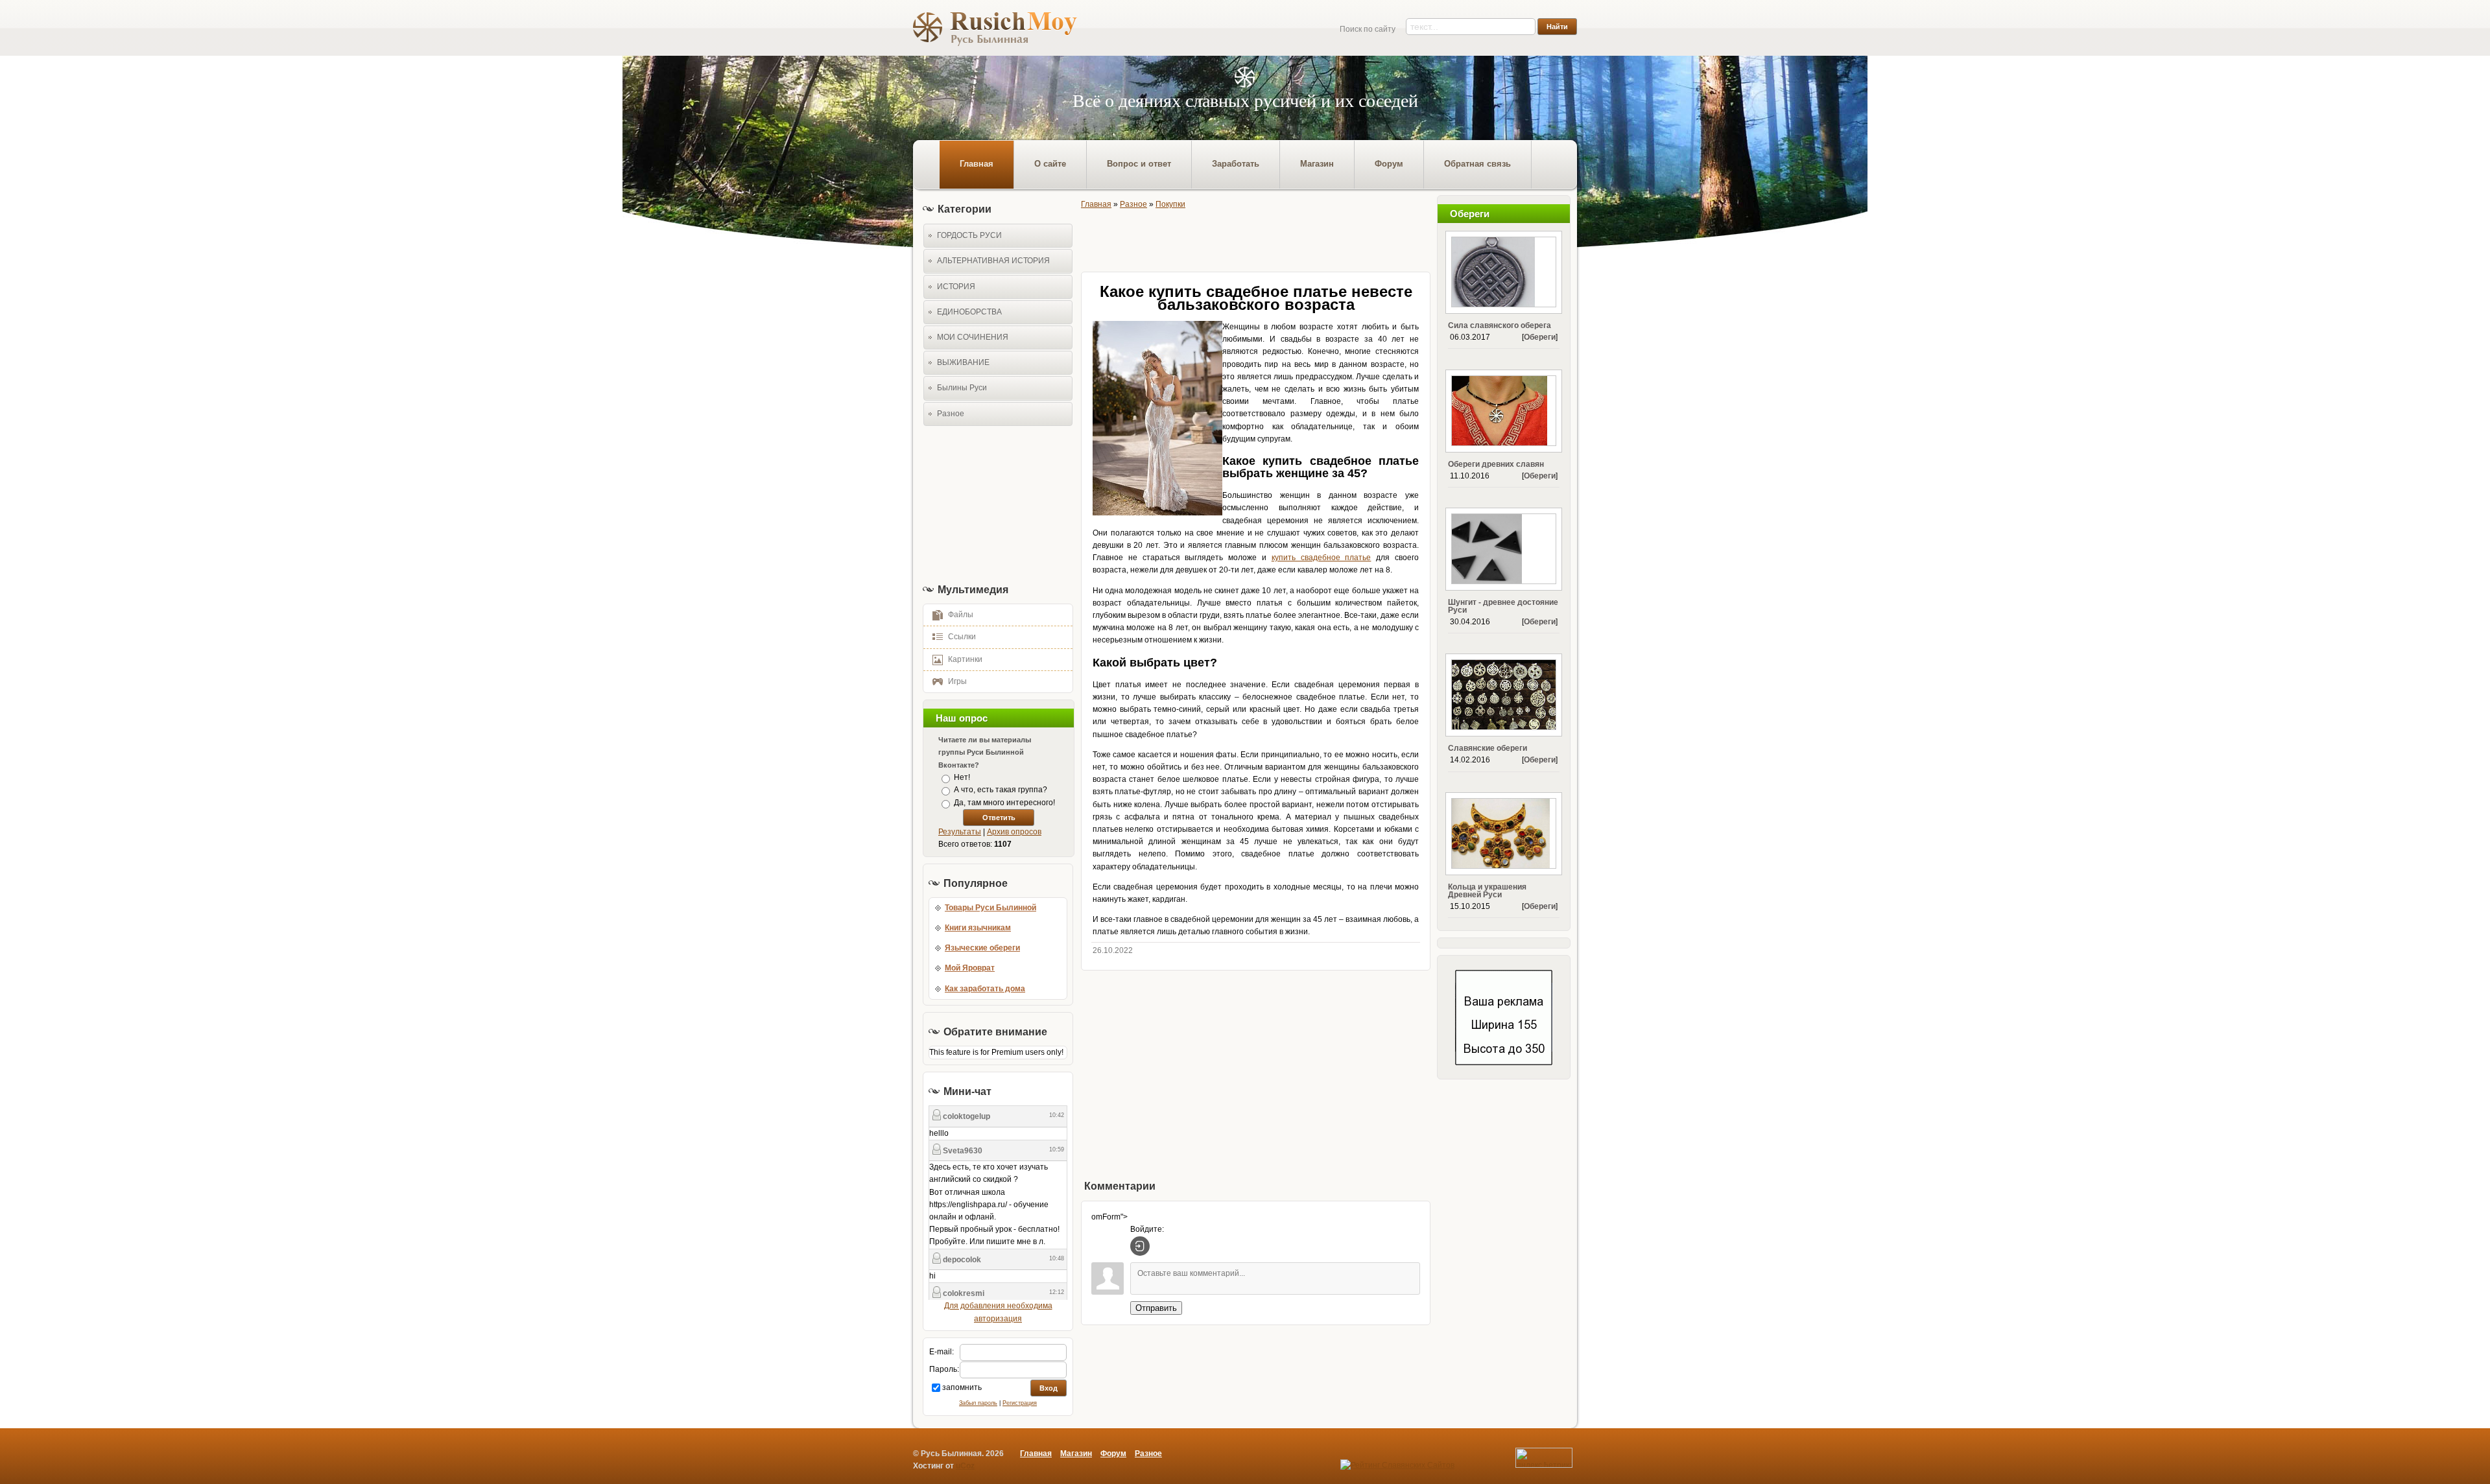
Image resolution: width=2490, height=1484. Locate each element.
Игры (957, 681)
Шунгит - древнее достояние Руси (1503, 606)
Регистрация (1020, 1403)
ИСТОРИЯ (956, 287)
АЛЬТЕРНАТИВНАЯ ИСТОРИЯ (993, 261)
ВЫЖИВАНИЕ (963, 362)
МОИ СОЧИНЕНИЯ (973, 337)
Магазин (1076, 1454)
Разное (951, 414)
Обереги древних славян (1496, 464)
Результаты (960, 832)
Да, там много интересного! (1004, 803)
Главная (1096, 204)
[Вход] (1140, 1246)
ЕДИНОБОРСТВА (969, 312)
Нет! (962, 777)
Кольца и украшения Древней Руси (1487, 891)
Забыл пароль (978, 1403)
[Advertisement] (994, 504)
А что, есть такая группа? (1001, 790)
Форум (1113, 1454)
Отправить (1156, 1308)
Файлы (961, 615)
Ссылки (962, 637)
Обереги (1540, 337)
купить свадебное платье (1322, 558)
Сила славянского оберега (1500, 325)
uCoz (965, 1466)
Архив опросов (1014, 832)
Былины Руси (962, 388)
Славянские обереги (1488, 748)
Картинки (965, 659)
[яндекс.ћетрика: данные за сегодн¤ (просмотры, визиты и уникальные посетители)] (1544, 1458)
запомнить (962, 1387)
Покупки (1170, 204)
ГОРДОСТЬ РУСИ (969, 235)
